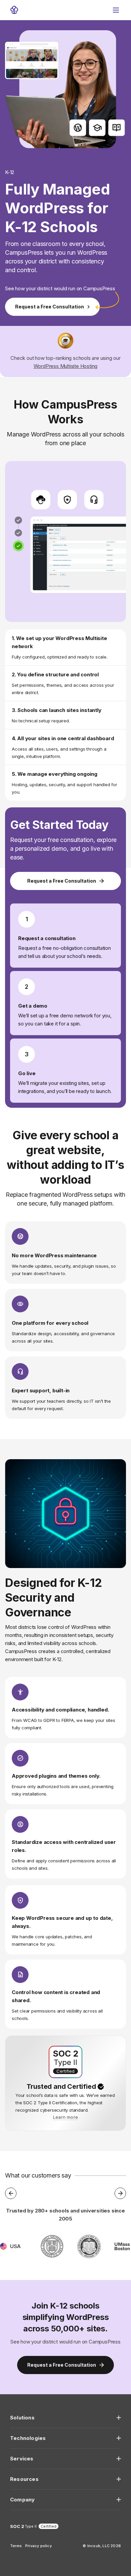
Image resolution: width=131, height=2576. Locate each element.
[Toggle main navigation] (116, 10)
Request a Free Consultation (50, 307)
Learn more (65, 2117)
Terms (16, 2546)
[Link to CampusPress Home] (14, 10)
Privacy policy (38, 2546)
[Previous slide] (11, 2193)
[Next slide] (120, 2193)
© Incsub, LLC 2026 (102, 2546)
